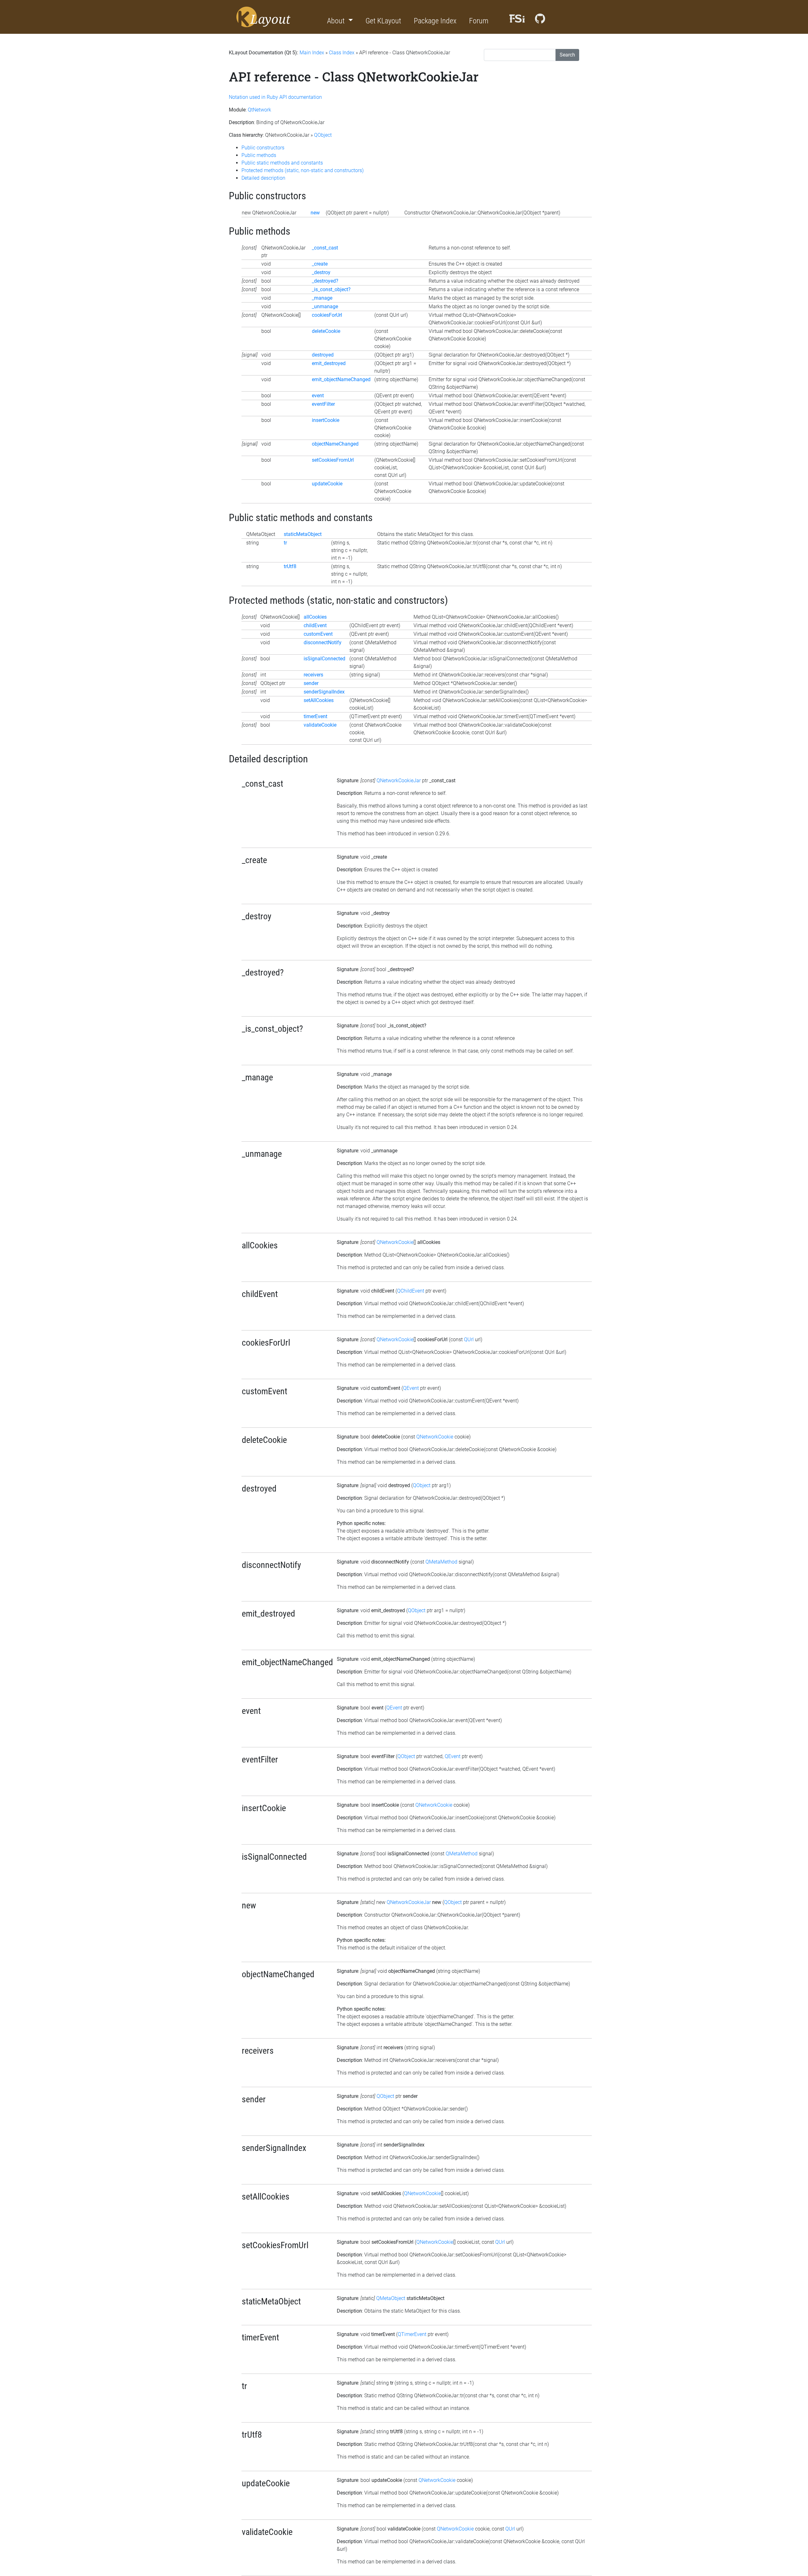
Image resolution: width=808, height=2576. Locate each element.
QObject (323, 135)
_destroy (321, 272)
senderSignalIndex (324, 692)
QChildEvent (411, 1291)
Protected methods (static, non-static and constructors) (303, 170)
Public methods (259, 155)
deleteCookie (326, 331)
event (318, 396)
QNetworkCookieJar (399, 781)
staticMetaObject (303, 534)
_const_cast (325, 248)
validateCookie (320, 725)
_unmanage (325, 306)
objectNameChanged (335, 444)
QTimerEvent (412, 2334)
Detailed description (263, 178)
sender (311, 683)
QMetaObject (391, 2298)
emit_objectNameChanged (341, 379)
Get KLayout (383, 21)
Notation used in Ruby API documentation (275, 97)
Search (567, 55)
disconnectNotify (323, 642)
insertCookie (326, 420)
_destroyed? (325, 281)
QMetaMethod (441, 1562)
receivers (313, 675)
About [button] (337, 21)
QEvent (411, 1388)
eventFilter (323, 404)
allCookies (315, 617)
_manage (322, 298)
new (315, 213)
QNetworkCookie (395, 1242)
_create (320, 264)
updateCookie (327, 484)
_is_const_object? (331, 289)
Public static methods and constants (282, 163)
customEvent (318, 634)
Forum (479, 21)
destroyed (323, 355)
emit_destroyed (329, 363)
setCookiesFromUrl (333, 460)
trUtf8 (290, 566)
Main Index (312, 53)
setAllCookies (319, 700)
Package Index (435, 21)
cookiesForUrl (327, 315)
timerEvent (315, 716)
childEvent (315, 625)
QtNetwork (259, 110)
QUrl (469, 1339)
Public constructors (263, 148)
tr (285, 543)
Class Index (342, 53)
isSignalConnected (324, 659)
